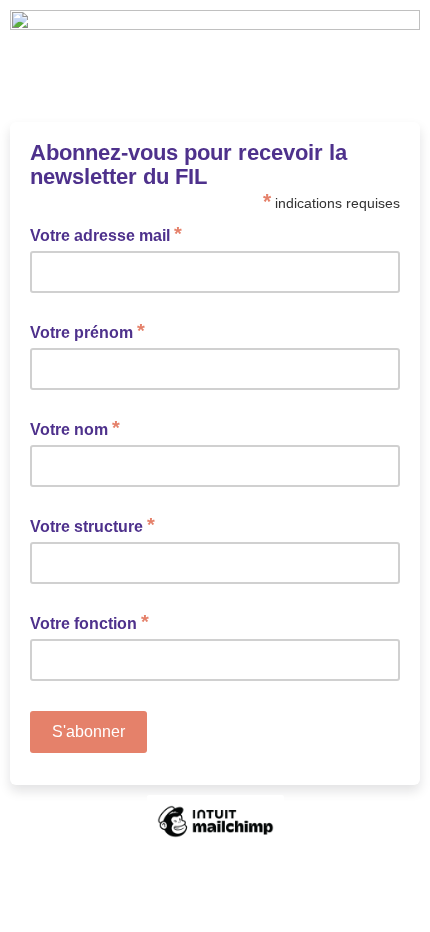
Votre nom (75, 428)
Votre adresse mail (106, 234)
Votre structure (92, 525)
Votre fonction (89, 622)
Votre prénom (87, 331)
